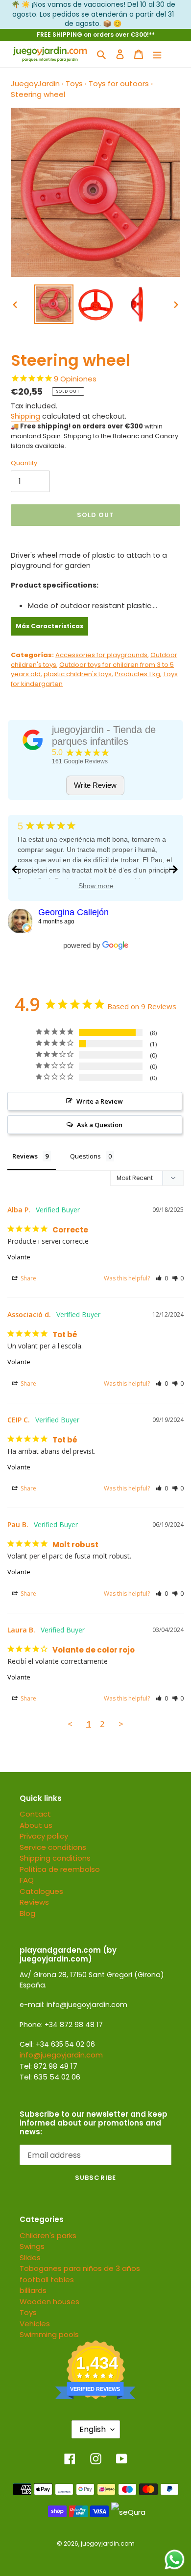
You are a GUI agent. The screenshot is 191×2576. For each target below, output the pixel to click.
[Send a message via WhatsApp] (175, 2560)
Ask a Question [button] (100, 1125)
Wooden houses (49, 2302)
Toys (74, 83)
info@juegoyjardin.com (61, 2055)
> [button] (121, 1724)
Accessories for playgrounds (101, 655)
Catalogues (41, 1891)
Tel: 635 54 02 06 (50, 2077)
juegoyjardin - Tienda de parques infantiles (104, 735)
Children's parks (48, 2235)
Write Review (95, 785)
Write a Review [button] (100, 1101)
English (93, 2429)
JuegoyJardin (35, 83)
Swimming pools (49, 2334)
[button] (162, 1278)
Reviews (34, 1902)
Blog (27, 1913)
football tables (47, 2280)
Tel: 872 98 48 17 (48, 2066)
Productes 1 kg (137, 674)
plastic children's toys (78, 674)
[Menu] (157, 54)
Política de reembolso (60, 1869)
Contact (35, 1814)
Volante (19, 1257)
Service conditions (53, 1847)
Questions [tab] (85, 1156)
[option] (54, 304)
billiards (33, 2290)
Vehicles (35, 2324)
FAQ (27, 1880)
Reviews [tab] (25, 1156)
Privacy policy (44, 1836)
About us (36, 1825)
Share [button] (28, 1278)
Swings (32, 2246)
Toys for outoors (119, 83)
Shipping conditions (55, 1858)
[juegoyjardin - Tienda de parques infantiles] (33, 740)
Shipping (25, 416)
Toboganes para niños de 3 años (80, 2268)
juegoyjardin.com (108, 2543)
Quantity (24, 463)
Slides (30, 2257)
